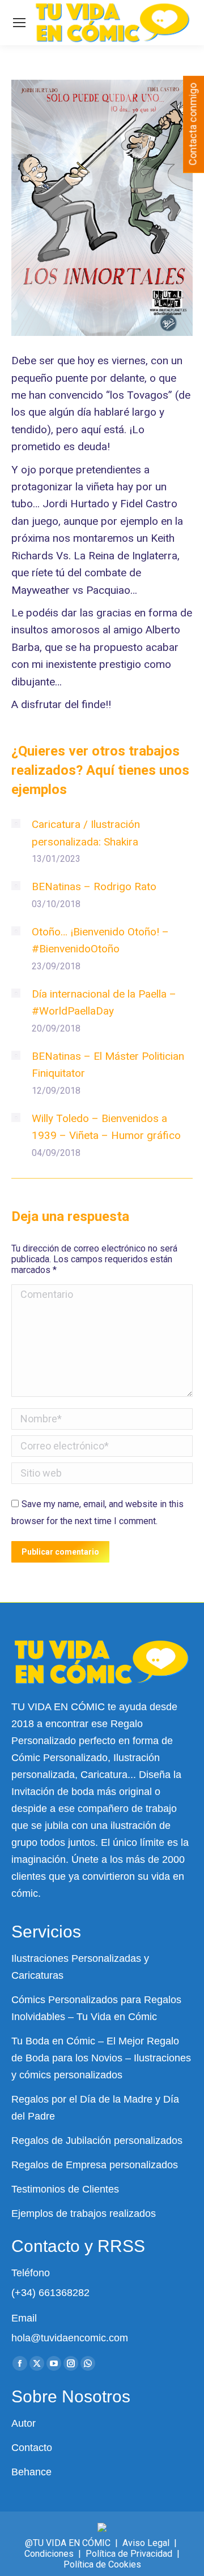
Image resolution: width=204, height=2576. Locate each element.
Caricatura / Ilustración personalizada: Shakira (86, 833)
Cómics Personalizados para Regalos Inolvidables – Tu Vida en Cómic (96, 2008)
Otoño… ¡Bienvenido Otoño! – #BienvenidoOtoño (100, 940)
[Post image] (16, 823)
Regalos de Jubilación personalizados (97, 2141)
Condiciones (49, 2554)
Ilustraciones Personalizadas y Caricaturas (80, 1967)
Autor (24, 2423)
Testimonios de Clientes (65, 2189)
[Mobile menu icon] (19, 23)
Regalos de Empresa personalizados (95, 2165)
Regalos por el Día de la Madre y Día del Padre (95, 2108)
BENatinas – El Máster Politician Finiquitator (108, 1065)
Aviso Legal (146, 2543)
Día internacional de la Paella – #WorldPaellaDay (104, 1002)
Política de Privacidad (129, 2554)
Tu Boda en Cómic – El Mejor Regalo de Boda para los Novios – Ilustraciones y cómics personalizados (101, 2058)
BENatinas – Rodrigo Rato (94, 886)
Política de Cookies (102, 2564)
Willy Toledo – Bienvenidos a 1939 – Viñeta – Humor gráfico (106, 1127)
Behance (31, 2472)
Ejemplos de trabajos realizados (84, 2213)
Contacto (32, 2448)
